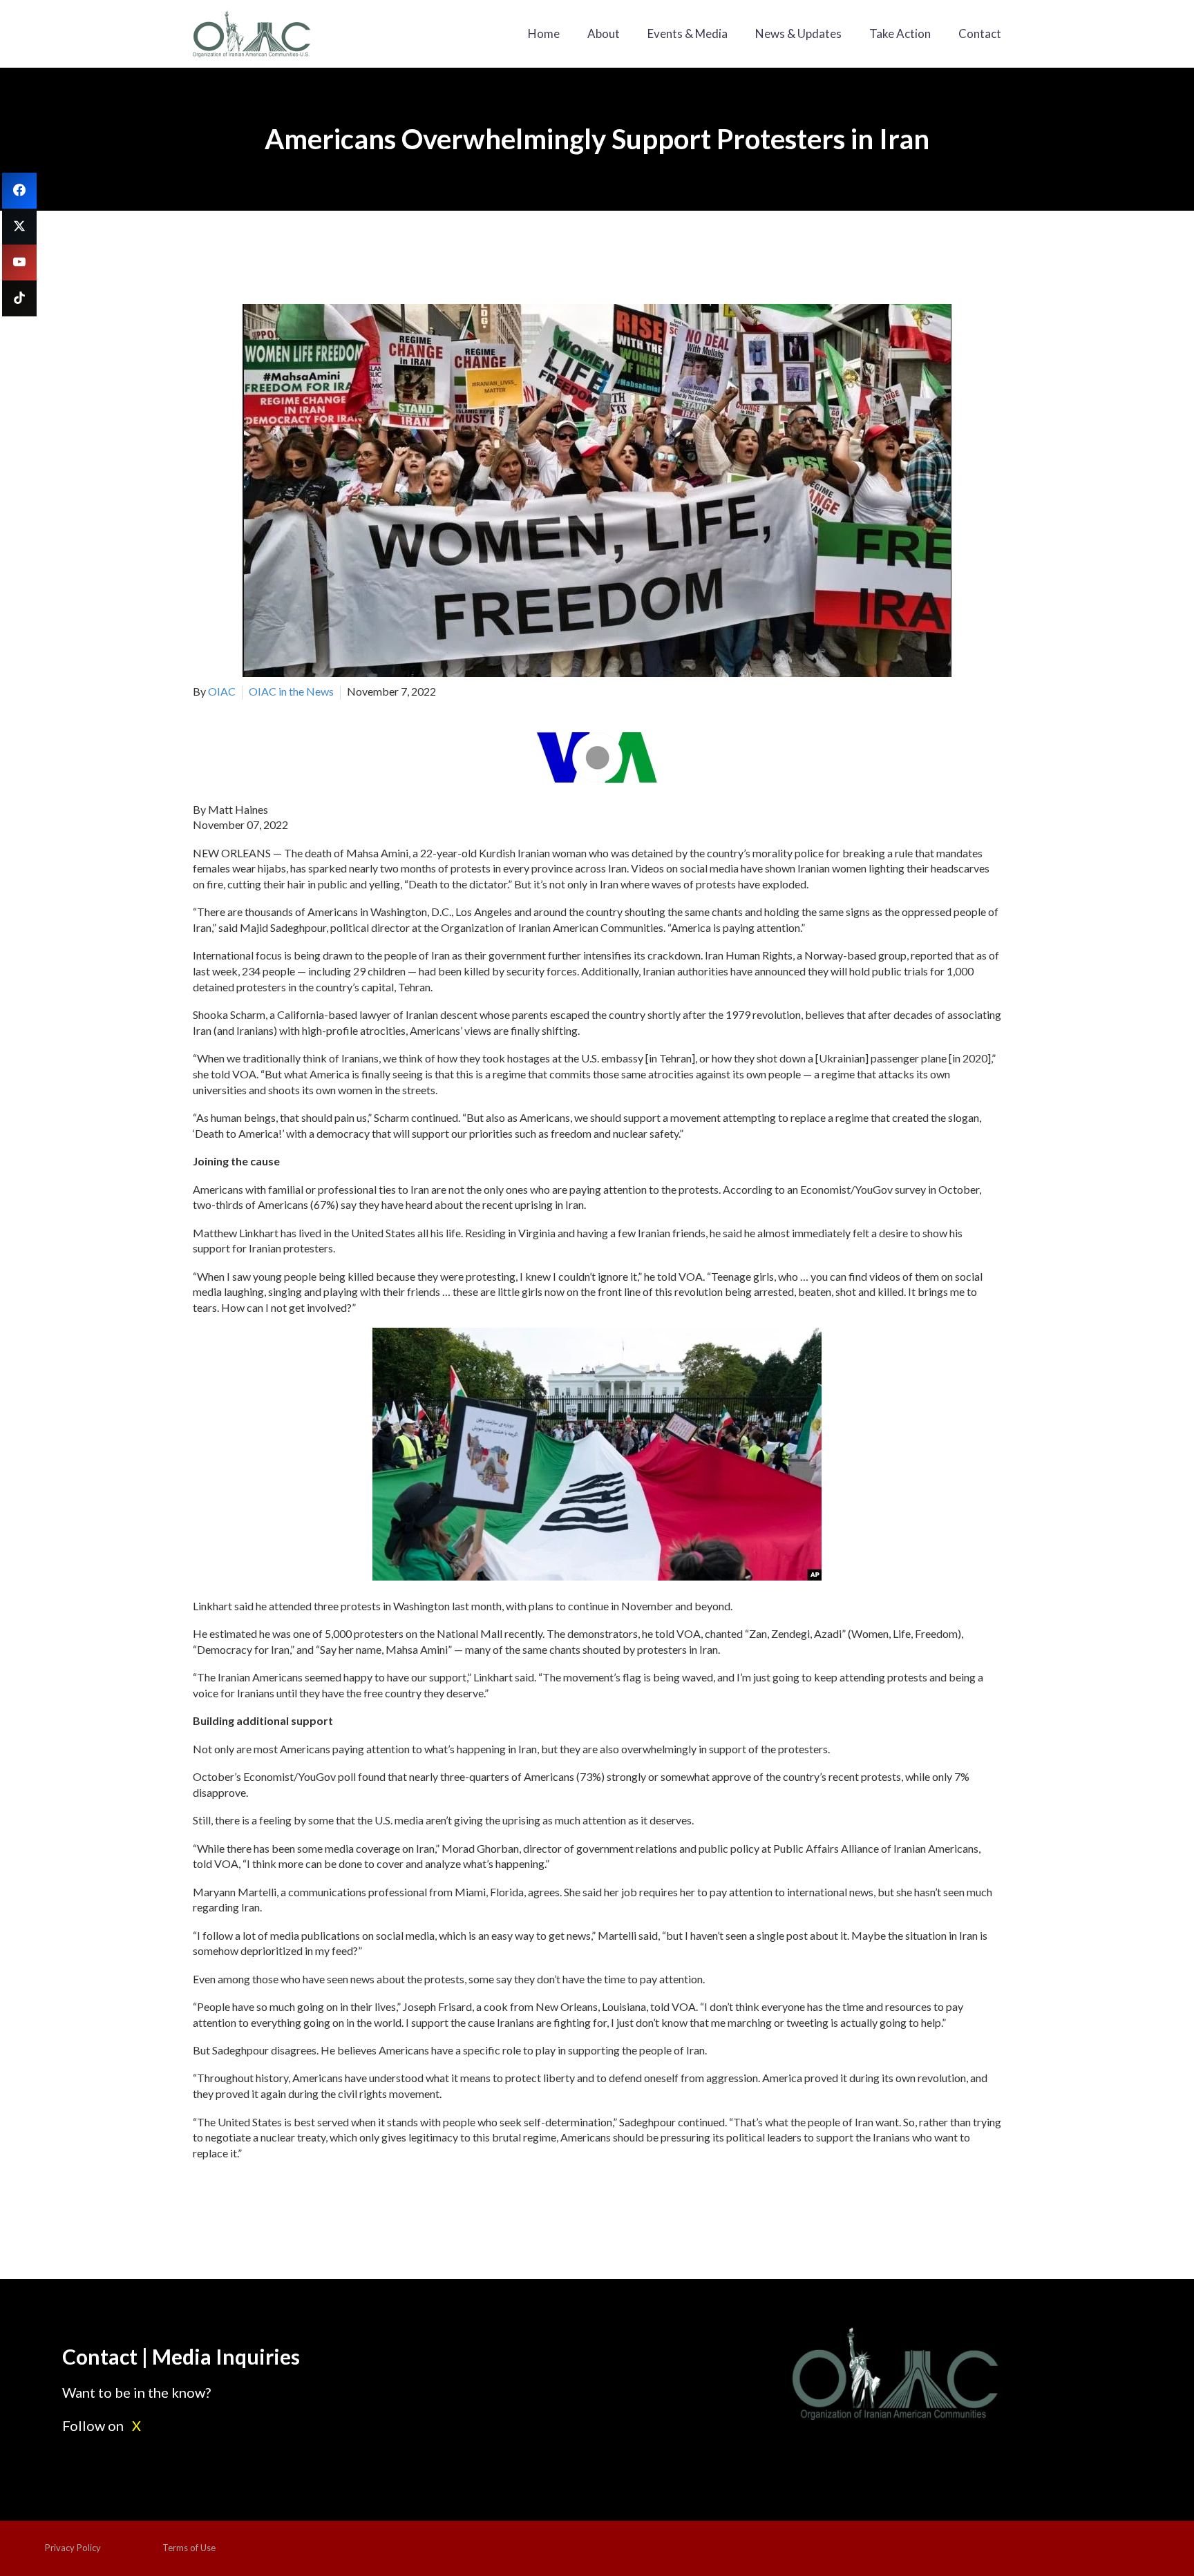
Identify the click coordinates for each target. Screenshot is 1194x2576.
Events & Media (688, 34)
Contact (980, 34)
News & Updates (798, 34)
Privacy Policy (73, 2548)
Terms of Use (189, 2548)
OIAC (222, 691)
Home (544, 34)
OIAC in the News (291, 691)
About (604, 34)
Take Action (900, 34)
